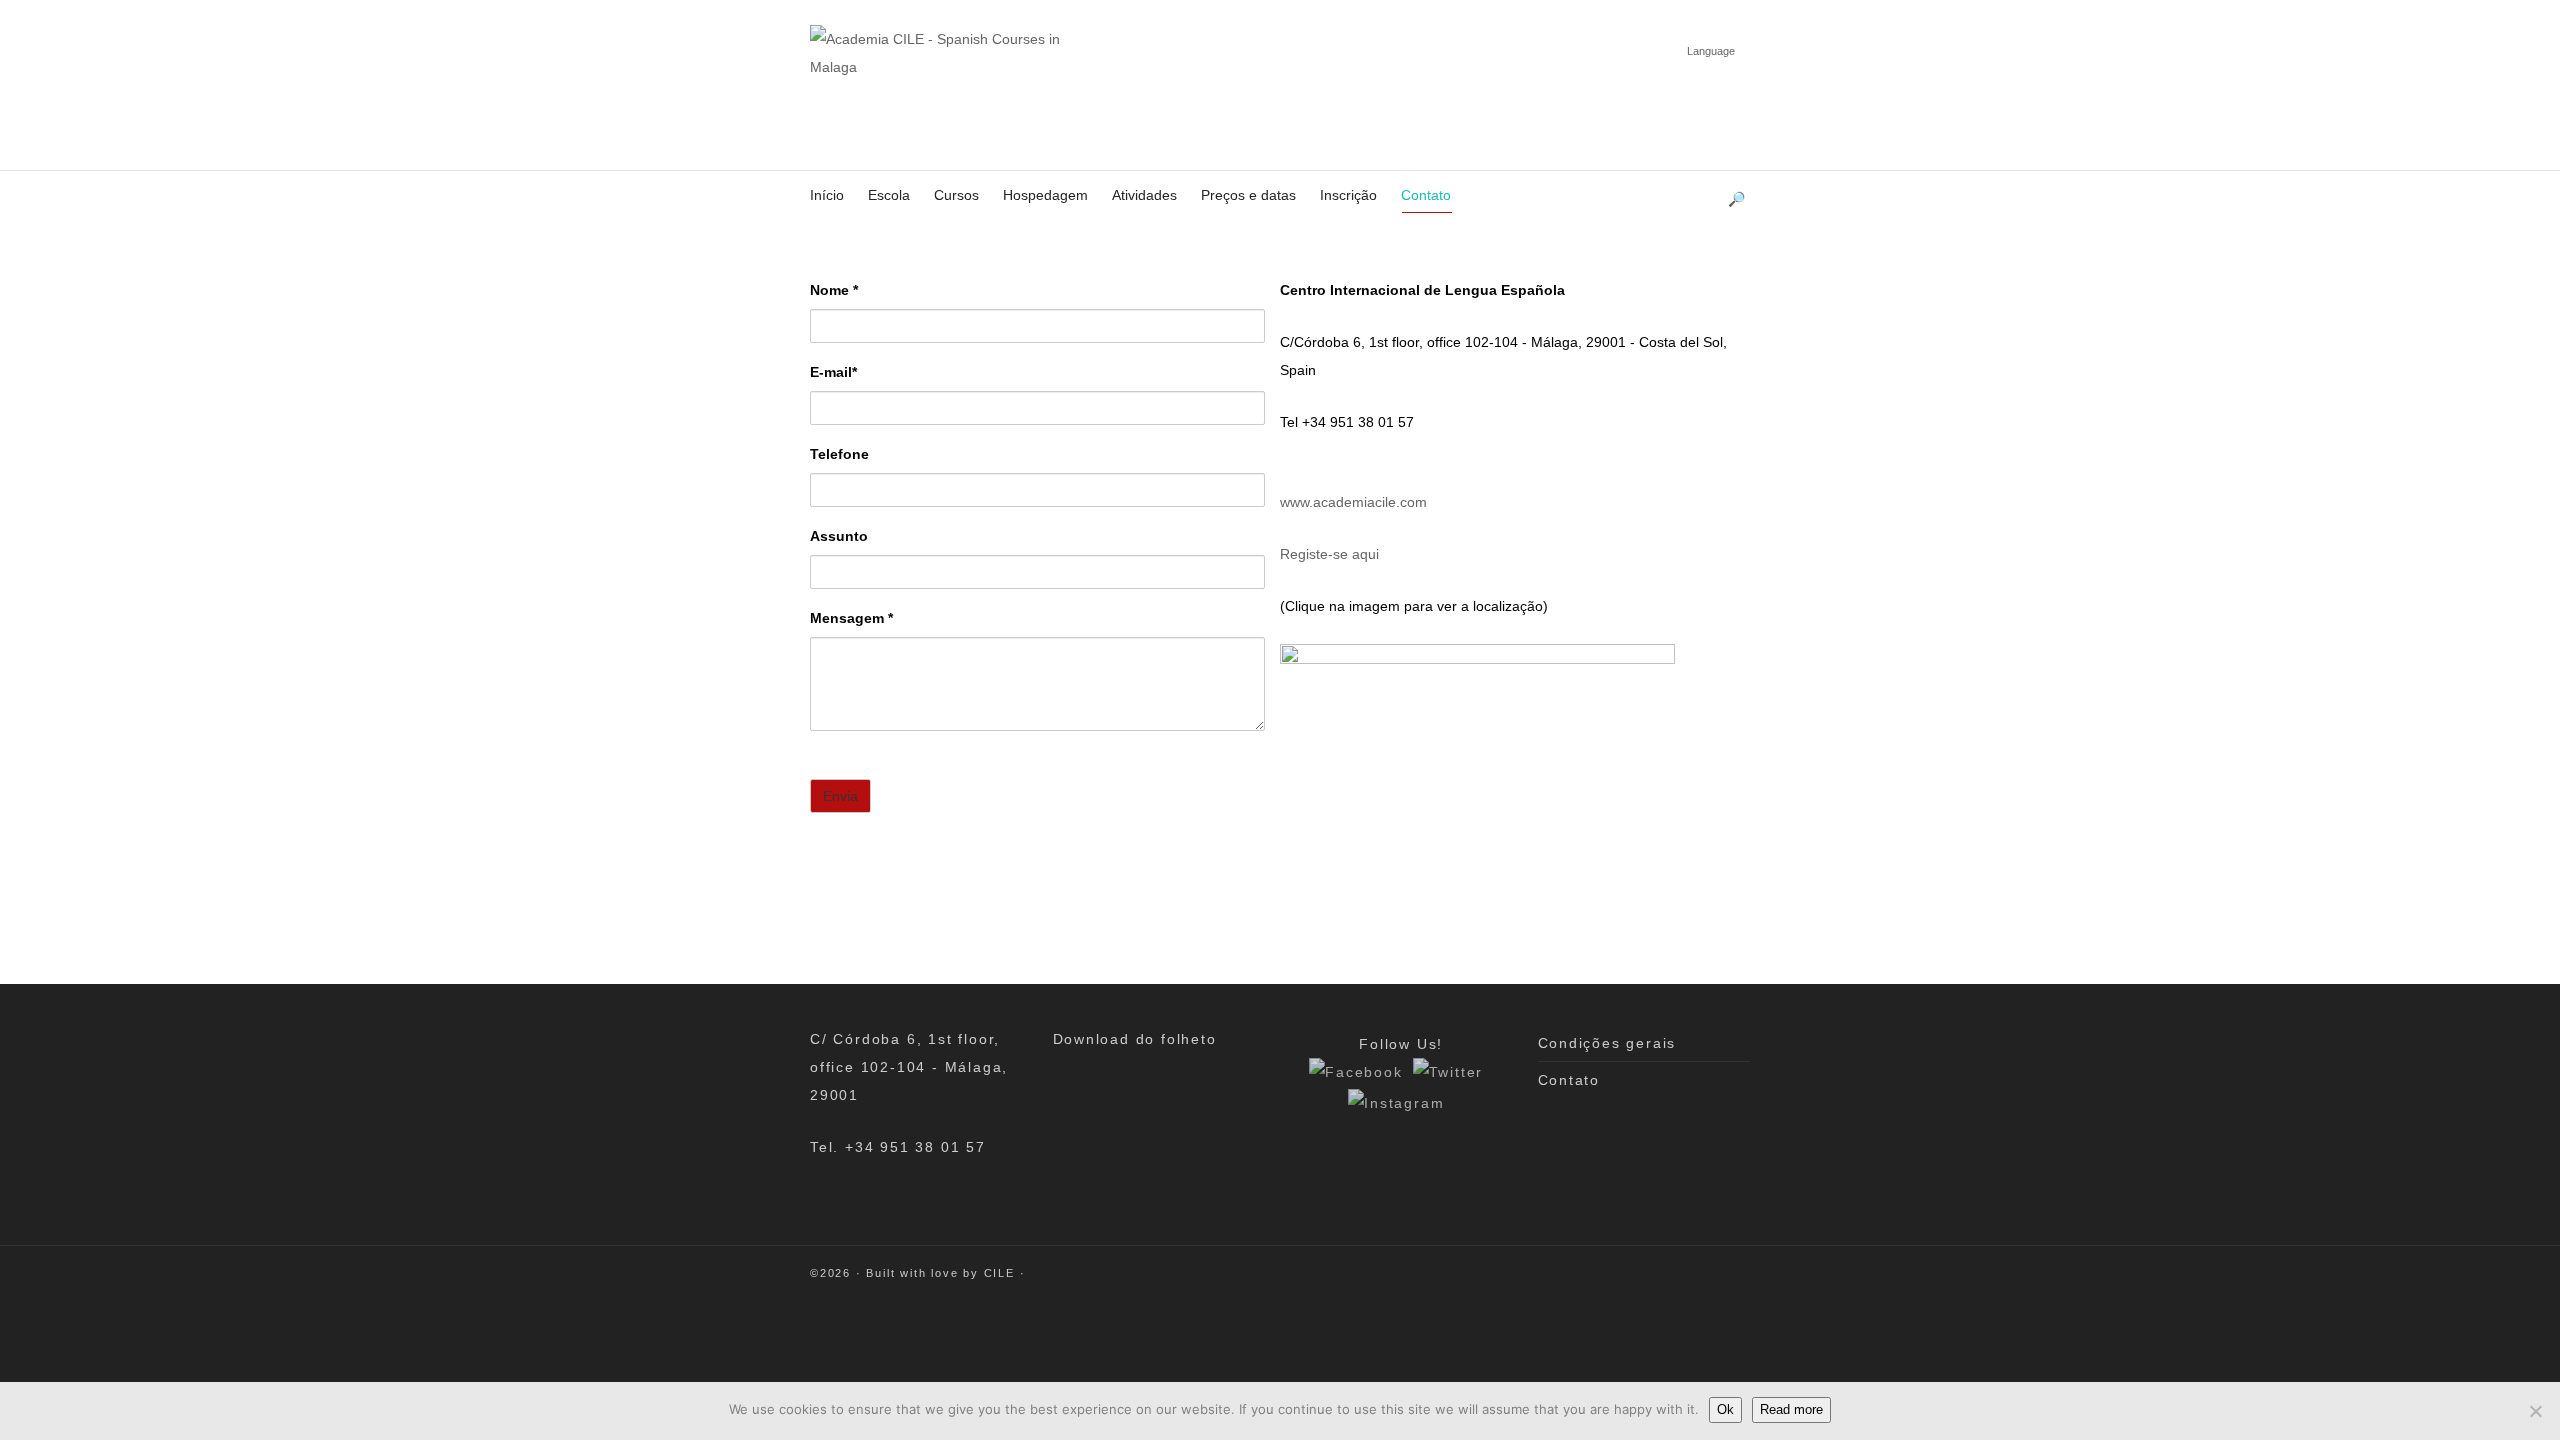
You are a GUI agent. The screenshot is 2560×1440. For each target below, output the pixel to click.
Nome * (834, 290)
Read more (1791, 1409)
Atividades (1144, 195)
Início (827, 195)
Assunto (839, 536)
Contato (1426, 195)
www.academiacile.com (1353, 502)
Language (1711, 51)
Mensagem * (851, 618)
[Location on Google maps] (1477, 771)
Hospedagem (1045, 195)
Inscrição (1348, 195)
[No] (2535, 1411)
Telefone (839, 454)
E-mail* (833, 372)
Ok (1725, 1409)
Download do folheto (1135, 1039)
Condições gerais (1607, 1043)
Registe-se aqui (1329, 554)
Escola (889, 195)
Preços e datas (1248, 195)
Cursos (956, 195)
